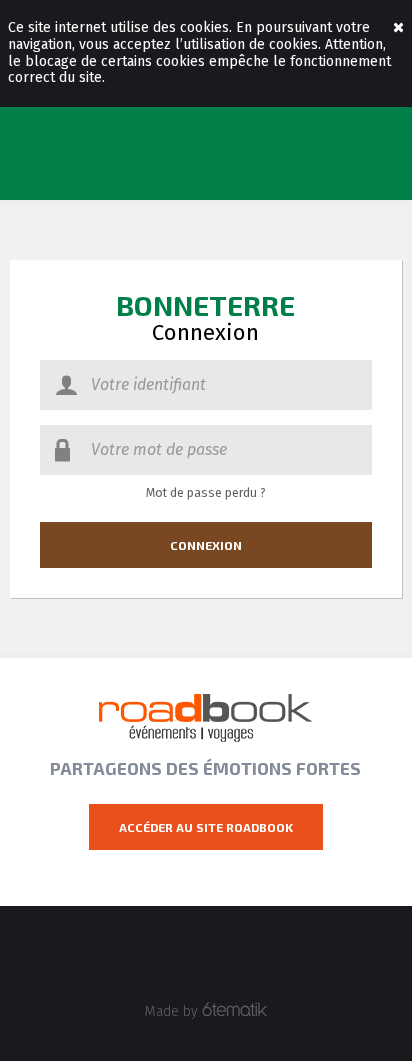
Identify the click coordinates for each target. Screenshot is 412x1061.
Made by (173, 1011)
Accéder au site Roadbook (206, 827)
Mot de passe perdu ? (206, 493)
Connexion (206, 545)
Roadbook (205, 718)
